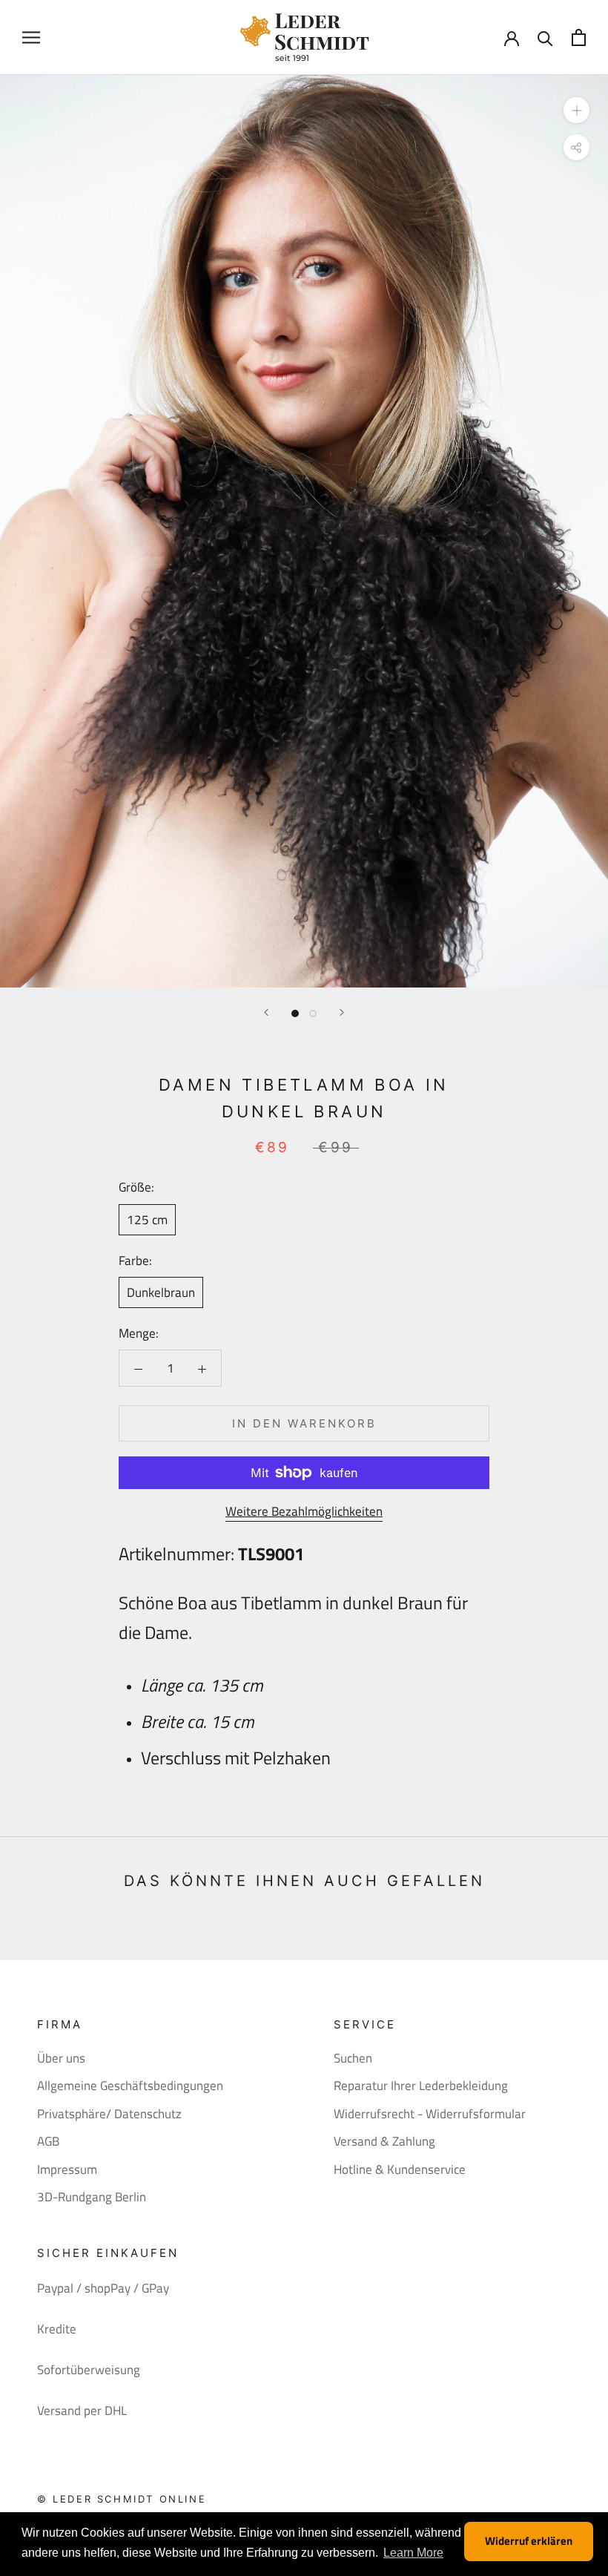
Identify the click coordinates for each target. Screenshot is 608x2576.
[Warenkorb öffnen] (579, 37)
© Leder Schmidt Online (122, 2499)
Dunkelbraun (161, 1292)
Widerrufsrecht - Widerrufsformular (430, 2114)
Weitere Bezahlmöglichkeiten (304, 1511)
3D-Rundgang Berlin (92, 2197)
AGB (48, 2142)
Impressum (67, 2170)
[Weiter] (342, 1012)
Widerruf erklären (529, 2541)
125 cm (147, 1220)
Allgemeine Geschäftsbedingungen (130, 2086)
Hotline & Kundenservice (400, 2170)
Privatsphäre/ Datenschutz (109, 2114)
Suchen (353, 2058)
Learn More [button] (413, 2553)
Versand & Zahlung (384, 2142)
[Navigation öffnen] (31, 37)
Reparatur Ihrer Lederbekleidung (421, 2086)
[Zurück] (266, 1012)
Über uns (61, 2058)
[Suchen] (545, 37)
